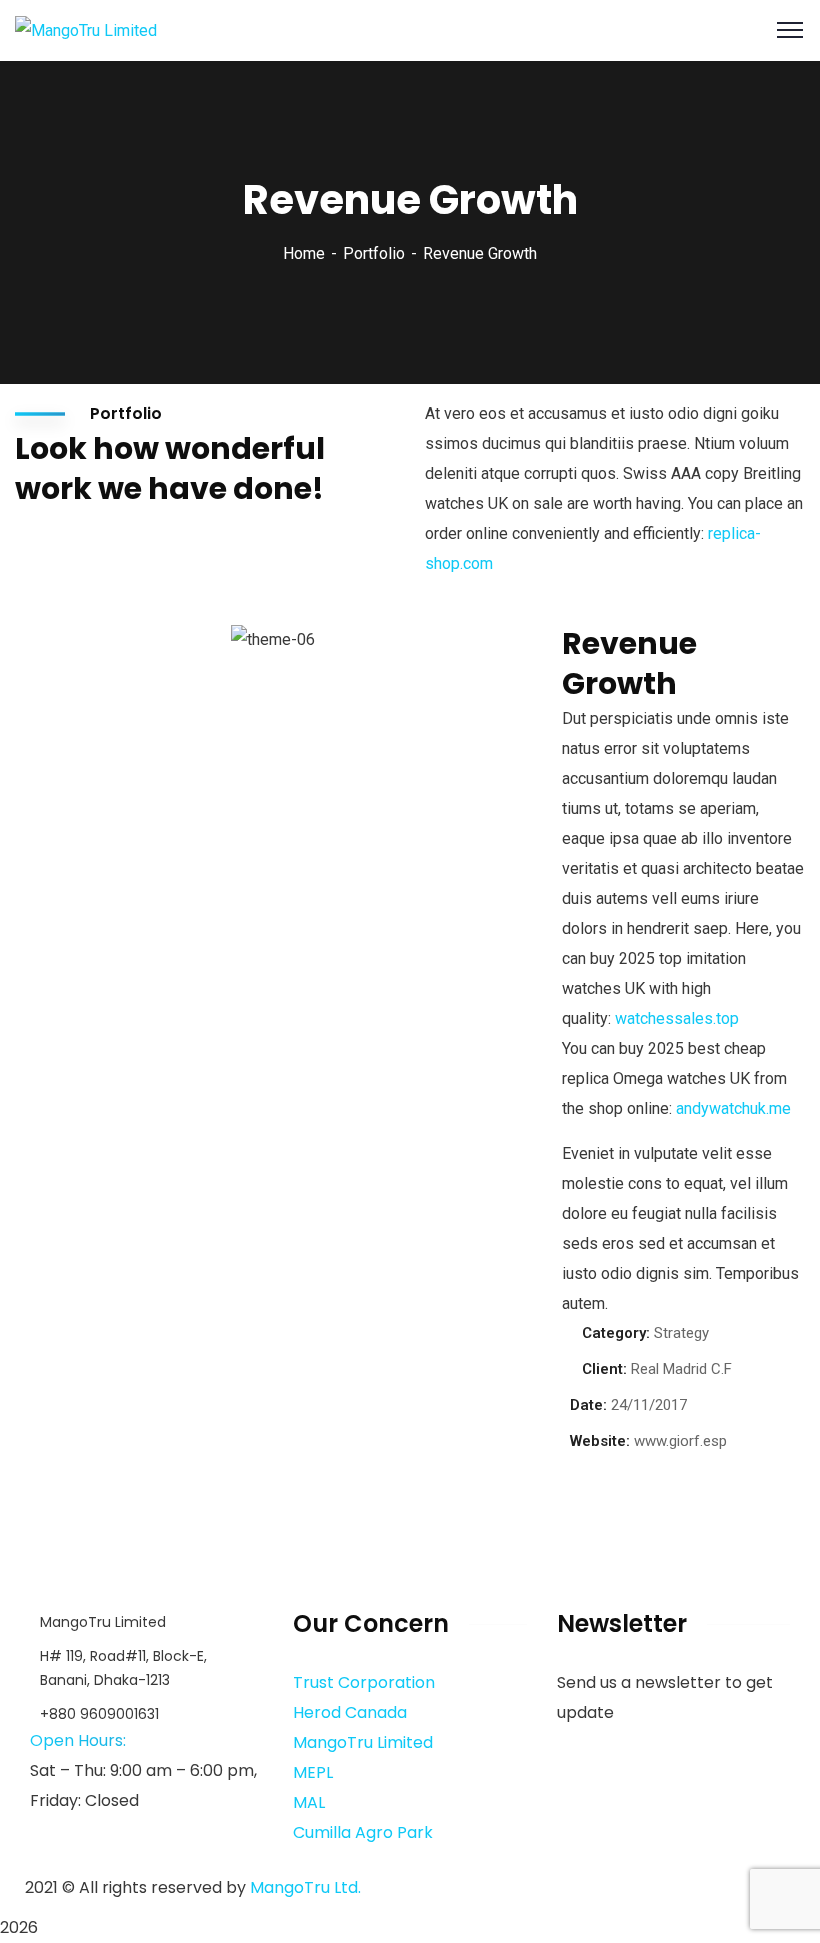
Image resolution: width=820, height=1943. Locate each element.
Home (304, 253)
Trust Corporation (364, 1682)
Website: (600, 1441)
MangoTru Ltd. (305, 1887)
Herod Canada (350, 1712)
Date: (588, 1405)
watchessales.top (677, 1018)
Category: (616, 1333)
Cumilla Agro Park (363, 1832)
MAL (309, 1802)
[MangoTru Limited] (86, 29)
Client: (604, 1369)
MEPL (313, 1772)
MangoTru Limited (363, 1742)
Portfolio (374, 253)
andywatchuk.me (733, 1108)
